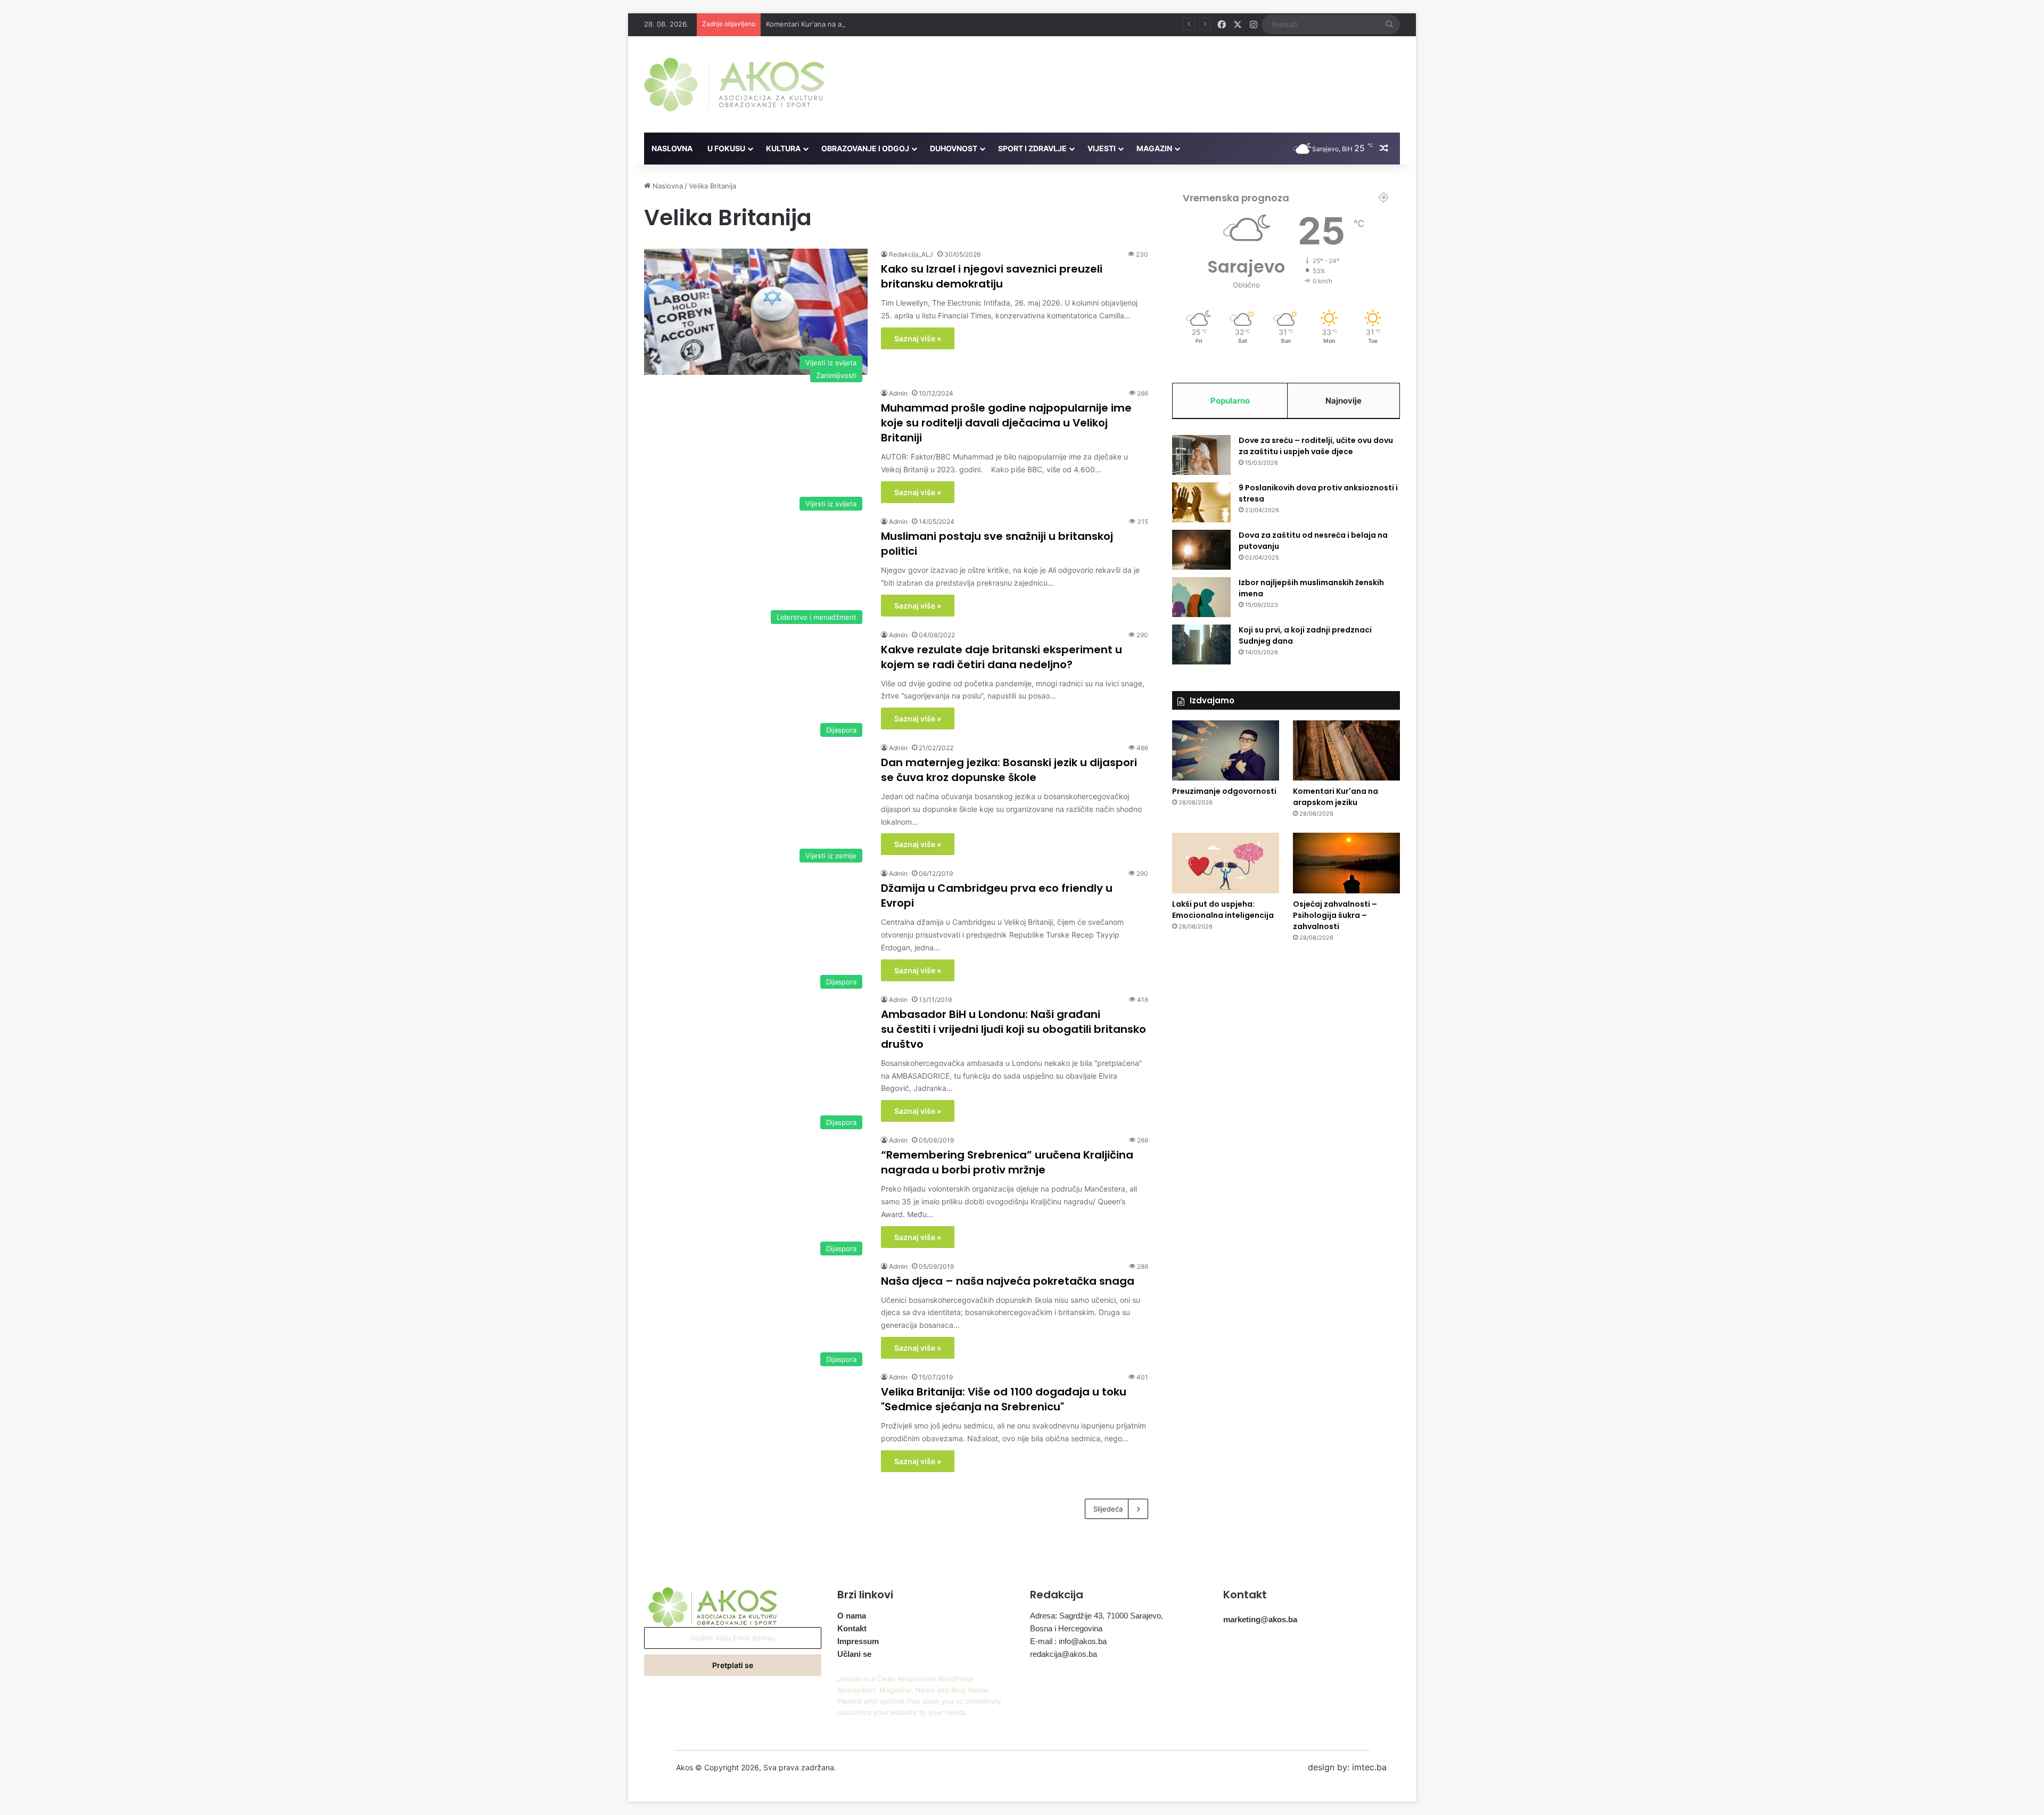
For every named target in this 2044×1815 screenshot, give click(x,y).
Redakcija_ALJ (911, 254)
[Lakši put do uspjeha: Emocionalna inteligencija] (1226, 863)
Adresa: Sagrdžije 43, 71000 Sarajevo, (1097, 1616)
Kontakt (852, 1628)
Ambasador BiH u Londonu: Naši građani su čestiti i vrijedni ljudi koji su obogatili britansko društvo (1013, 1029)
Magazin (1154, 148)
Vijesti (1102, 148)
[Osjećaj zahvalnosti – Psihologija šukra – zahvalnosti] (1346, 863)
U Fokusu (726, 148)
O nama (852, 1616)
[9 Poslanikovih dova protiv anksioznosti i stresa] (1201, 502)
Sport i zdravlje (1032, 148)
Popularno (1230, 401)
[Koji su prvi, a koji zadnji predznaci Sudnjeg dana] (1201, 644)
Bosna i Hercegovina (1066, 1628)
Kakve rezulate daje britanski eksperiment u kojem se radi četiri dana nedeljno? (1002, 657)
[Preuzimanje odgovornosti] (1226, 750)
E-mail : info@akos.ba (1068, 1641)
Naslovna (672, 148)
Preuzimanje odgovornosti (1224, 791)
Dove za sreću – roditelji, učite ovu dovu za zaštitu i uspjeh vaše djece (1316, 446)
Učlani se (854, 1654)
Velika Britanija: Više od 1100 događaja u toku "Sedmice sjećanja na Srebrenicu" (1004, 1399)
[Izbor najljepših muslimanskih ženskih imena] (1201, 597)
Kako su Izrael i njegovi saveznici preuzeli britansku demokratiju (992, 276)
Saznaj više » (918, 338)
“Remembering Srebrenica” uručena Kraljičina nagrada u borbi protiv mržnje (1007, 1162)
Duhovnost (954, 148)
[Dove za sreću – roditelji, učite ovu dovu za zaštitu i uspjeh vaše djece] (1201, 455)
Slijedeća (1108, 1509)
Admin (898, 393)
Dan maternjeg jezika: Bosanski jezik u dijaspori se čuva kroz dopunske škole (1009, 770)
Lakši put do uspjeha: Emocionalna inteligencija (1223, 910)
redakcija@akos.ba (1064, 1654)
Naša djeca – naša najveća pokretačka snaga (1008, 1281)
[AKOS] (734, 84)
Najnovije (1344, 401)
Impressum (858, 1641)
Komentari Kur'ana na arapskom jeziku (829, 24)
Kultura (783, 148)
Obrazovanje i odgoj (865, 148)
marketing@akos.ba (1260, 1619)
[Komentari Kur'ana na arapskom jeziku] (1346, 751)
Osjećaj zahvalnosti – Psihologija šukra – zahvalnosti (1335, 915)
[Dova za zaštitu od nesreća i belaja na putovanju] (1201, 550)
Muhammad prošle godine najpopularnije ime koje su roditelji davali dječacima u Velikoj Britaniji (1006, 423)
